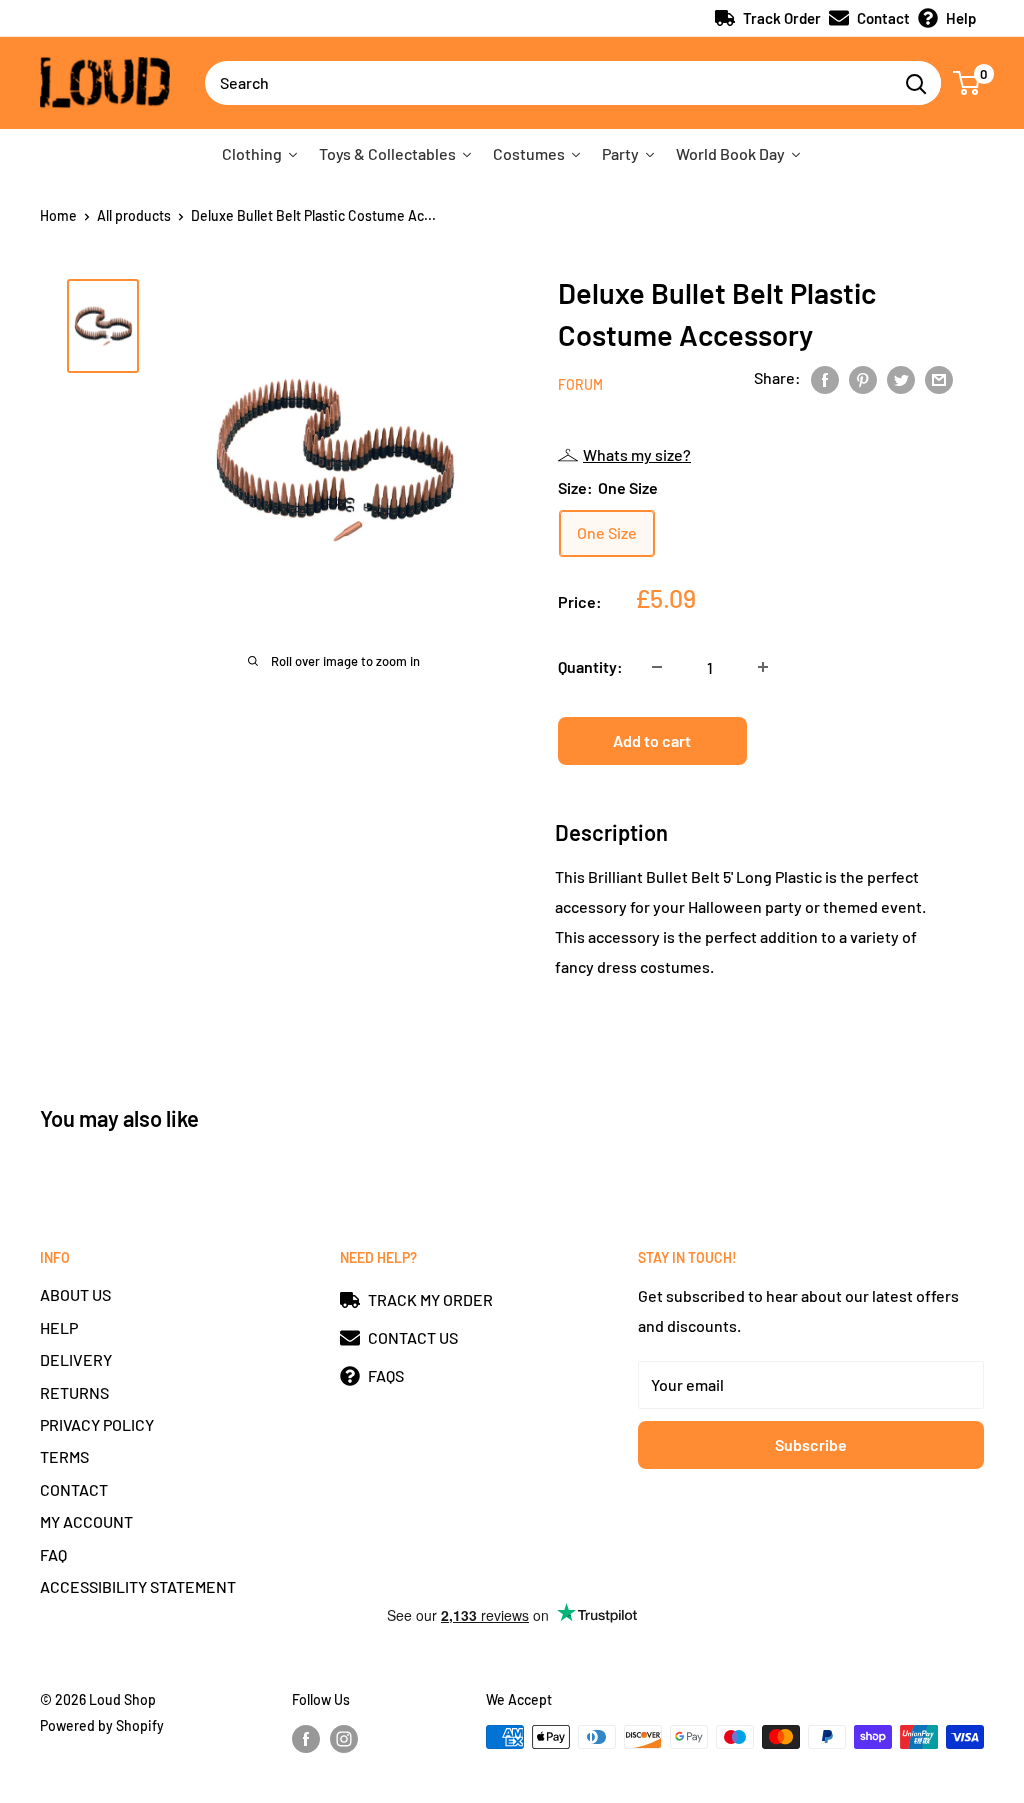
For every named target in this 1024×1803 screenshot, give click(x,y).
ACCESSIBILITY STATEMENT (138, 1586)
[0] (967, 83)
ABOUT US (75, 1294)
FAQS (386, 1375)
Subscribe (811, 1444)
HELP (59, 1327)
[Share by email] (939, 378)
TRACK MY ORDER (430, 1299)
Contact (883, 18)
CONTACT (74, 1489)
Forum (580, 384)
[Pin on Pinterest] (863, 378)
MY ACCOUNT (86, 1521)
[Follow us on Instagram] (344, 1739)
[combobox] (548, 83)
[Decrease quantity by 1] (657, 667)
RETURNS (74, 1392)
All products (134, 215)
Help (961, 18)
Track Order (782, 18)
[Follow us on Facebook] (306, 1739)
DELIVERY (76, 1359)
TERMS (64, 1456)
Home (58, 215)
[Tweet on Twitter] (901, 378)
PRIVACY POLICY (97, 1424)
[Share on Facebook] (825, 378)
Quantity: (590, 666)
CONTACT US (413, 1337)
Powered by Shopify (102, 1725)
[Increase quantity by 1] (763, 667)
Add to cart (652, 740)
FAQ (53, 1554)
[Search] (916, 83)
